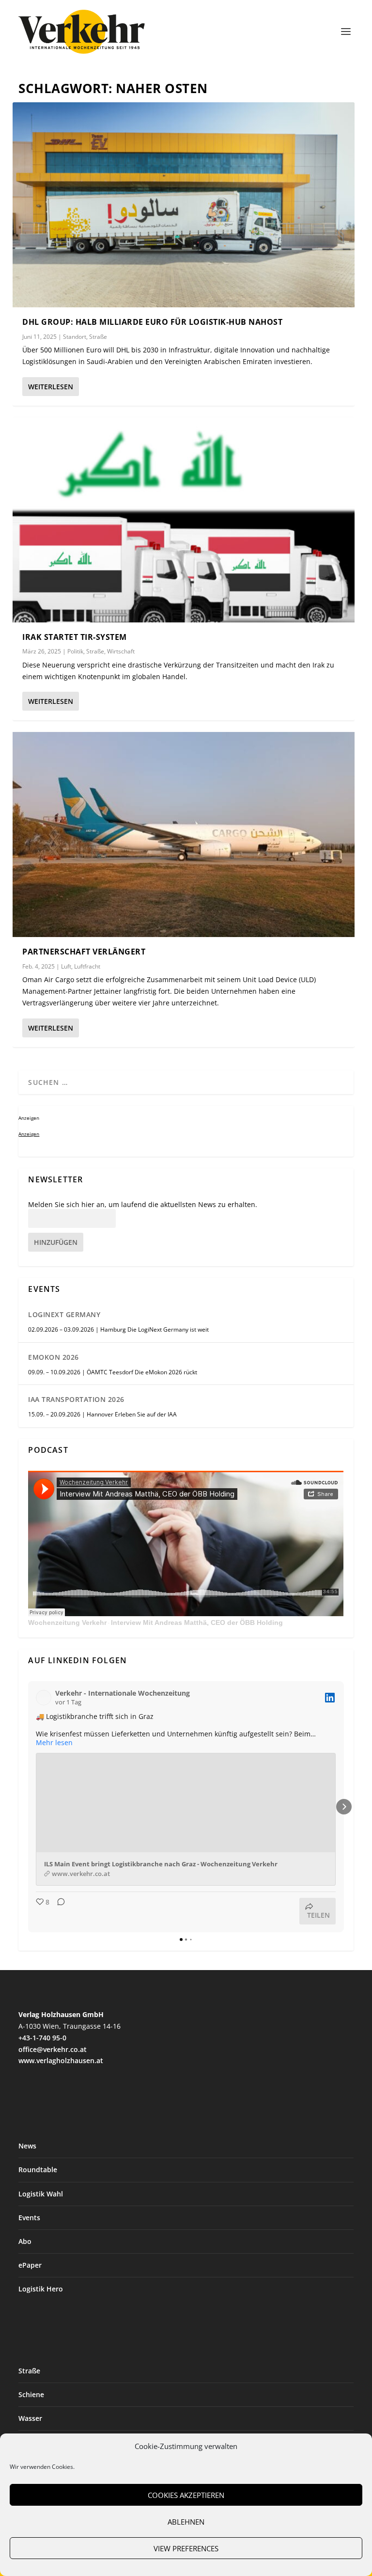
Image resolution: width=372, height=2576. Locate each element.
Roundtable (38, 2170)
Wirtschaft (121, 651)
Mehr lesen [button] (54, 1743)
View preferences (186, 2548)
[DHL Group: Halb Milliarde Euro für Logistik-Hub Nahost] (183, 205)
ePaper (30, 2265)
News (27, 2146)
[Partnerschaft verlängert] (183, 835)
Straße (98, 337)
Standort (75, 337)
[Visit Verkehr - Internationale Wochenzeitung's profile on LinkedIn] (46, 1698)
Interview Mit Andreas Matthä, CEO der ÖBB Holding (197, 1622)
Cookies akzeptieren (186, 2495)
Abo (25, 2241)
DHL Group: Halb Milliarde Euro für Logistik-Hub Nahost (152, 322)
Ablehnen (186, 2522)
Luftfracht (87, 966)
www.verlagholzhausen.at (61, 2060)
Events (29, 2218)
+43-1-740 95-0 (42, 2038)
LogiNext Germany (64, 1314)
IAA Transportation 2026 (76, 1399)
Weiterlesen (51, 387)
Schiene (31, 2394)
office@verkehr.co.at (53, 2049)
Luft (66, 966)
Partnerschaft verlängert (84, 952)
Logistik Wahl (41, 2194)
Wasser (30, 2418)
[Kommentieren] (58, 1911)
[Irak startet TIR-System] (183, 520)
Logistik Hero (41, 2289)
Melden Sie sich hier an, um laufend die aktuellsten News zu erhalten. (143, 1205)
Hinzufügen (56, 1242)
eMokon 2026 (54, 1357)
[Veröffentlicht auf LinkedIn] (330, 1698)
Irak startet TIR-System (75, 637)
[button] (28, 1807)
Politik (75, 651)
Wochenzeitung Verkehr (67, 1622)
